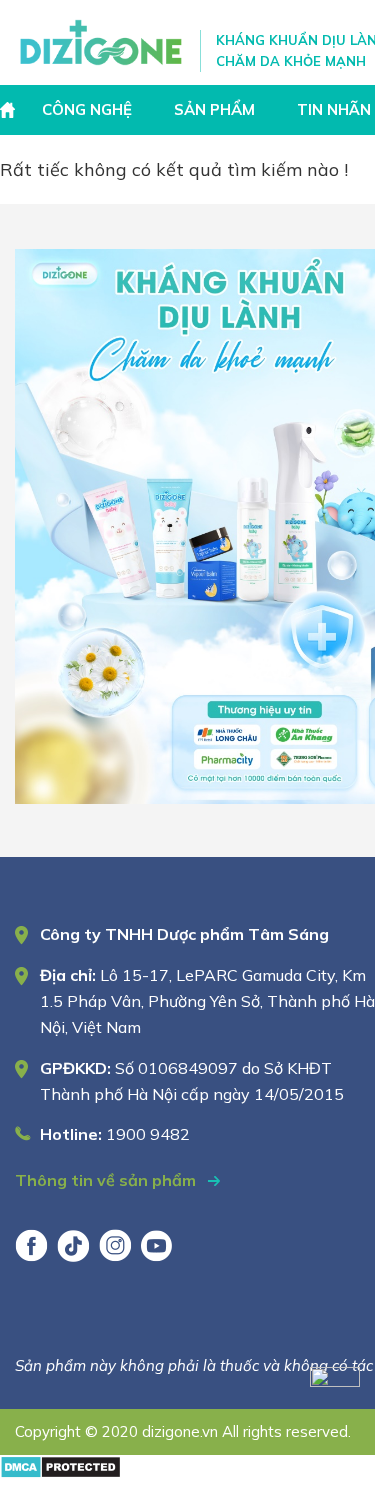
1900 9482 (148, 1134)
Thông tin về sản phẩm (107, 1180)
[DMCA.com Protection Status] (60, 1472)
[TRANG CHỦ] (10, 110)
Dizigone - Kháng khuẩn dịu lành (102, 42)
